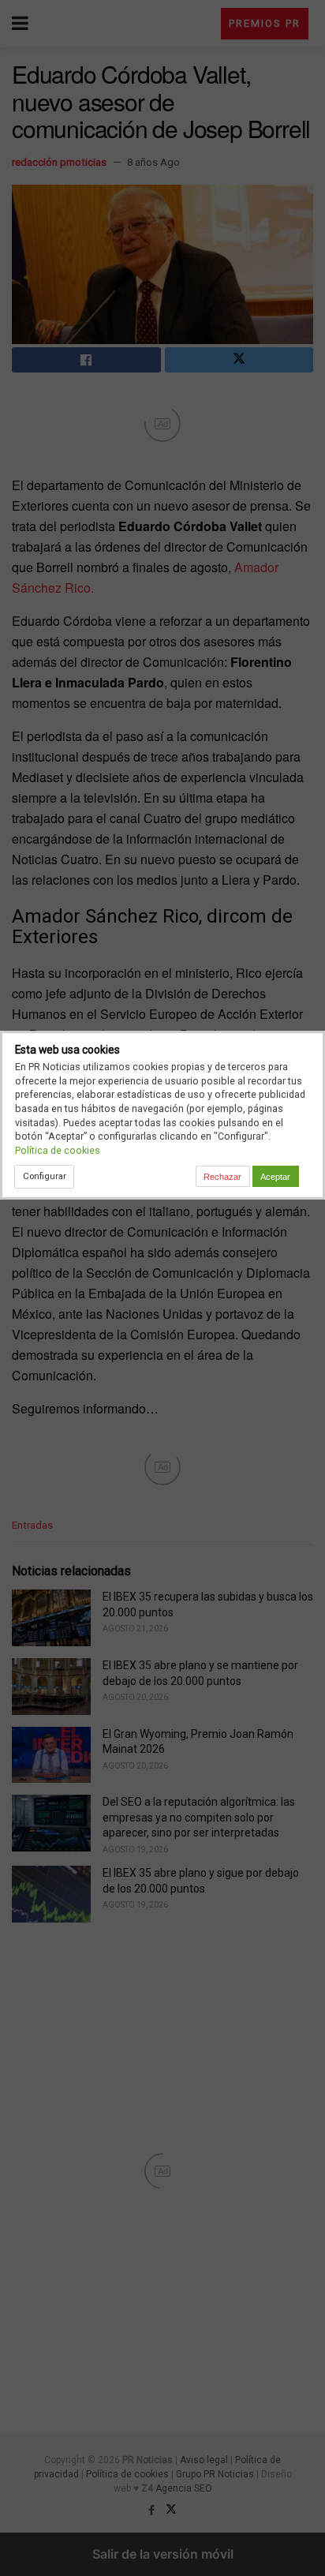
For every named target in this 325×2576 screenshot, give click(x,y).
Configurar (45, 1176)
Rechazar (222, 1177)
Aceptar (275, 1177)
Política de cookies (58, 1150)
